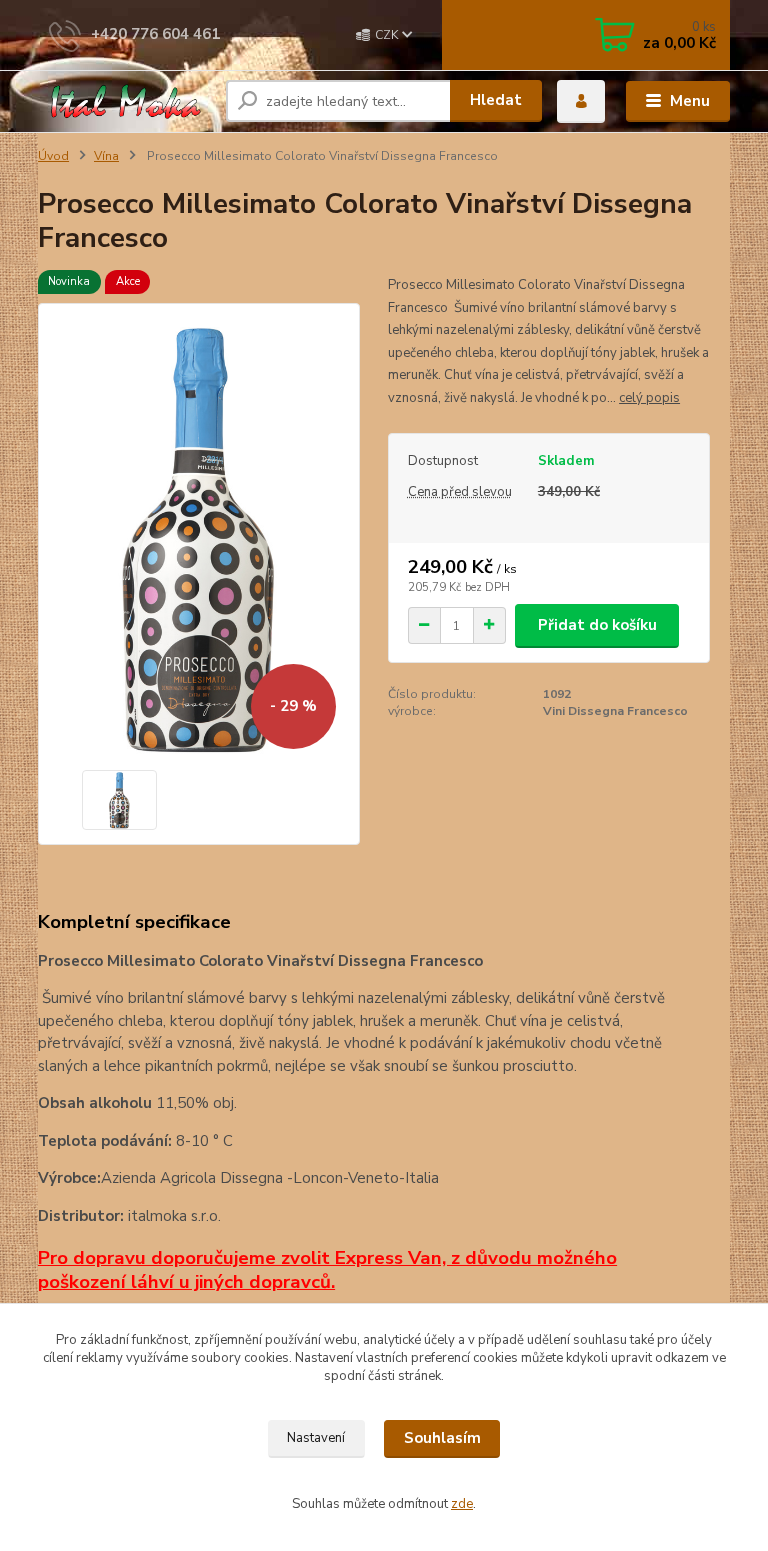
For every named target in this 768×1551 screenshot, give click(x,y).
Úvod (53, 156)
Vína (106, 156)
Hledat (496, 100)
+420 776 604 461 (155, 34)
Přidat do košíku (597, 625)
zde (462, 1504)
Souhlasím (442, 1438)
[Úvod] (124, 102)
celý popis (649, 398)
